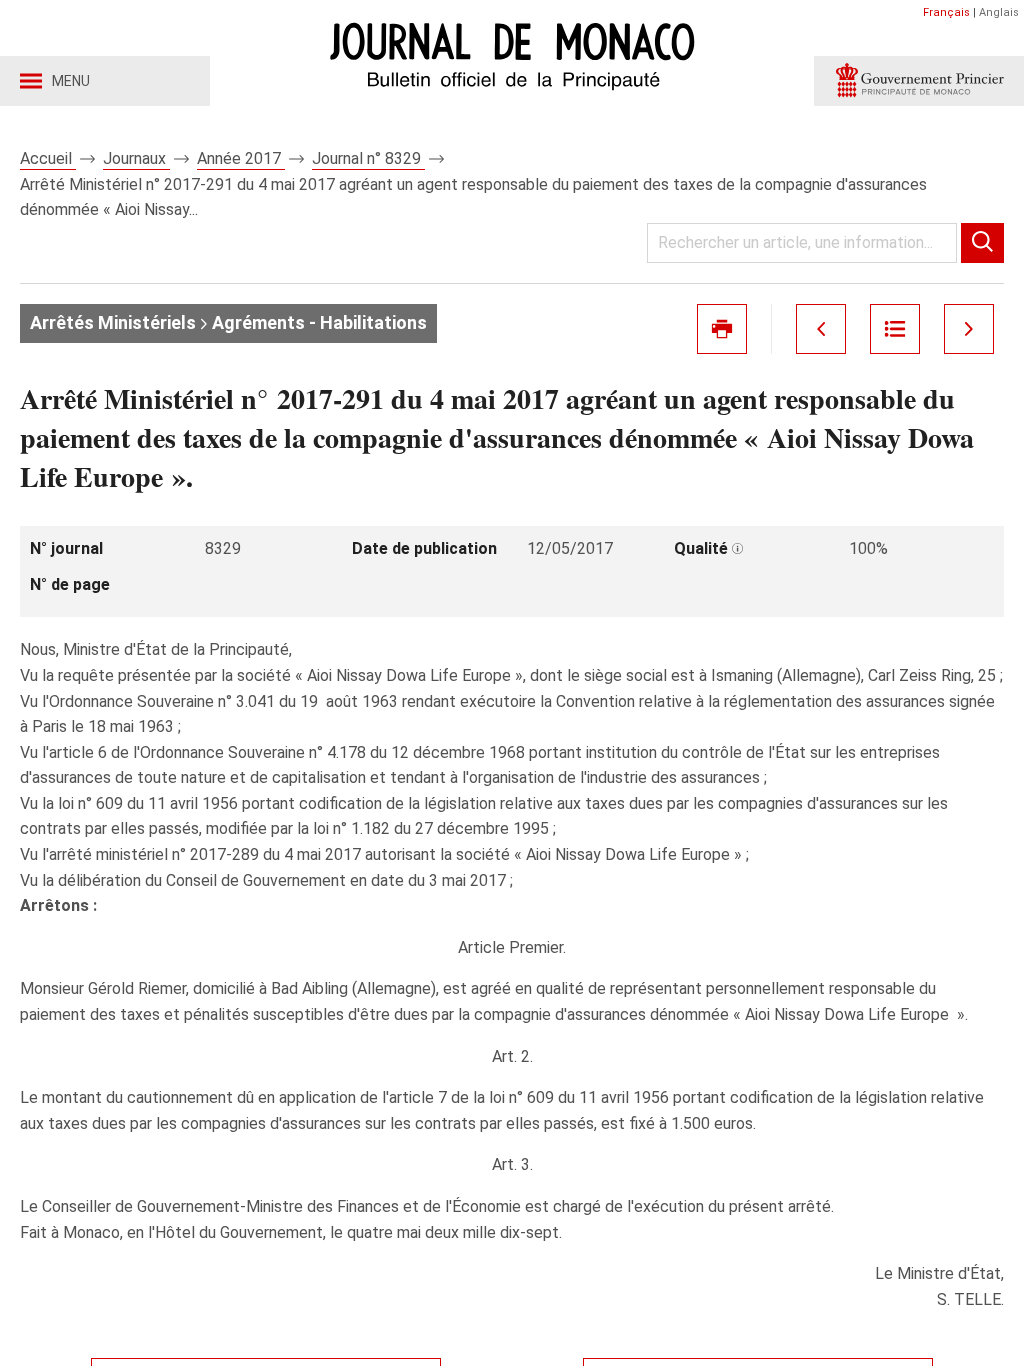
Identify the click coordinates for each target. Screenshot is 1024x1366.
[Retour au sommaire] (895, 329)
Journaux (136, 158)
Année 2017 (241, 158)
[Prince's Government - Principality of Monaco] (919, 81)
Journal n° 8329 (368, 158)
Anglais (999, 12)
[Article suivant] (969, 329)
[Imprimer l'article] (722, 329)
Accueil (48, 158)
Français (946, 12)
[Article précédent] (821, 329)
